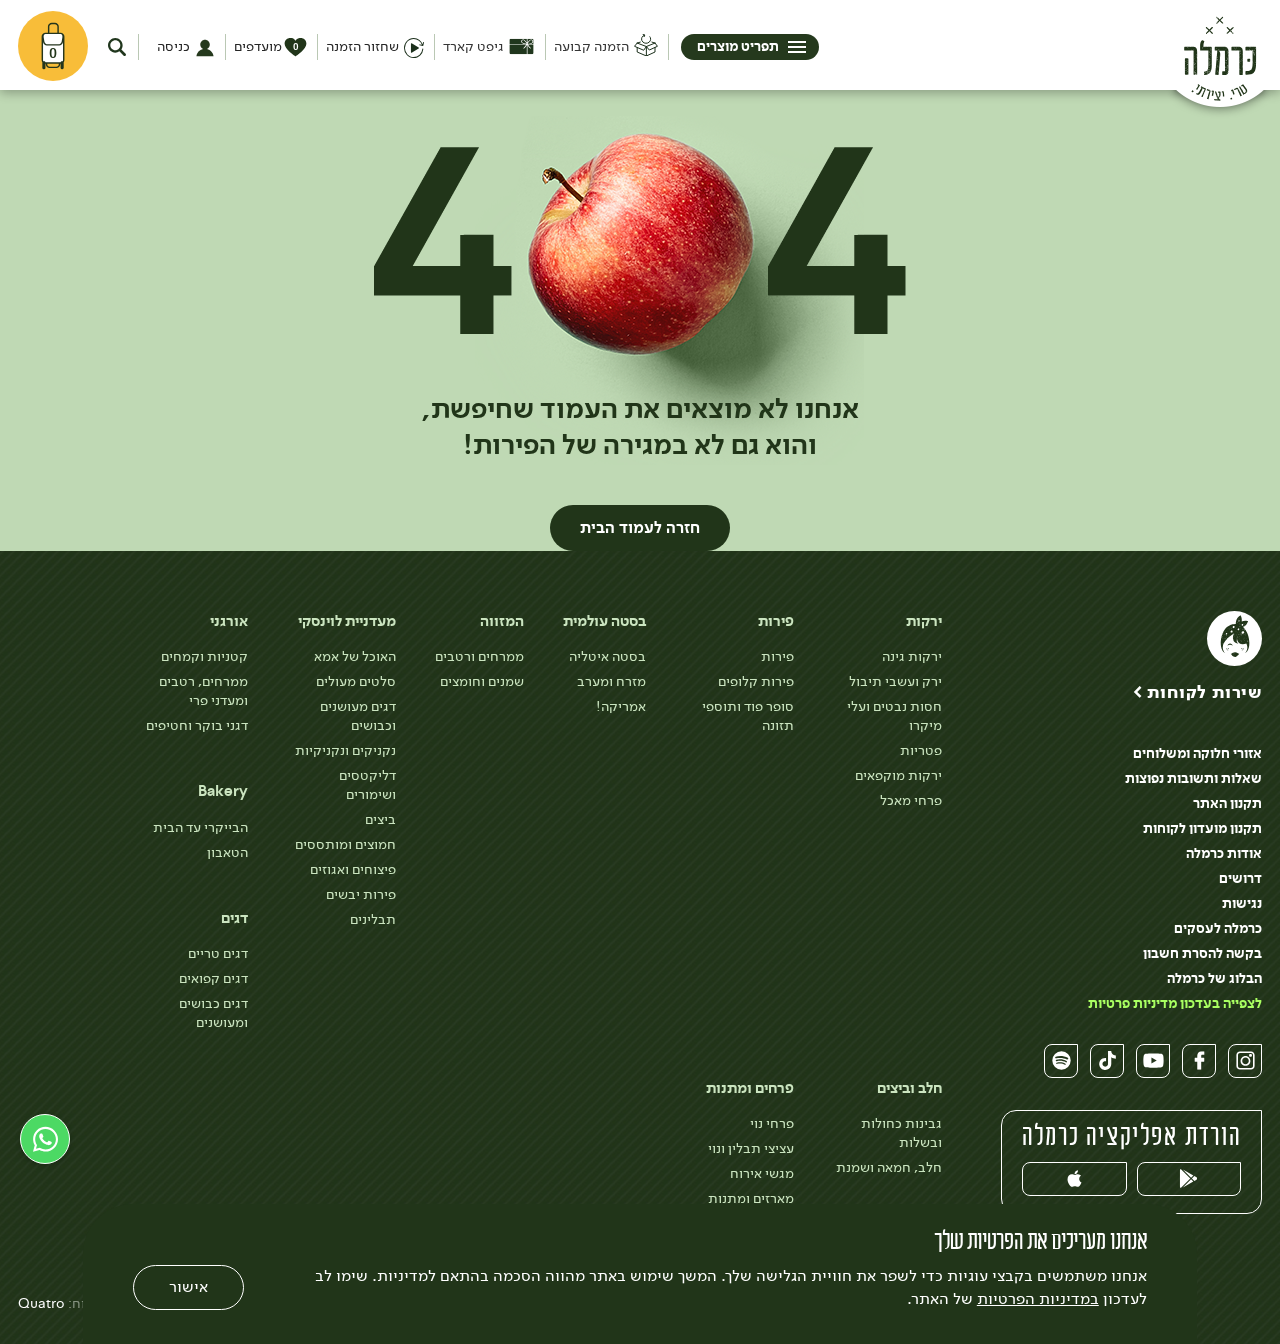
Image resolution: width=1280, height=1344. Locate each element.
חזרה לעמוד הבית (640, 528)
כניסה (173, 46)
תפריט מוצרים (738, 47)
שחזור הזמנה (362, 46)
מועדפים (266, 46)
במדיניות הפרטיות (1038, 1298)
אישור (188, 1286)
